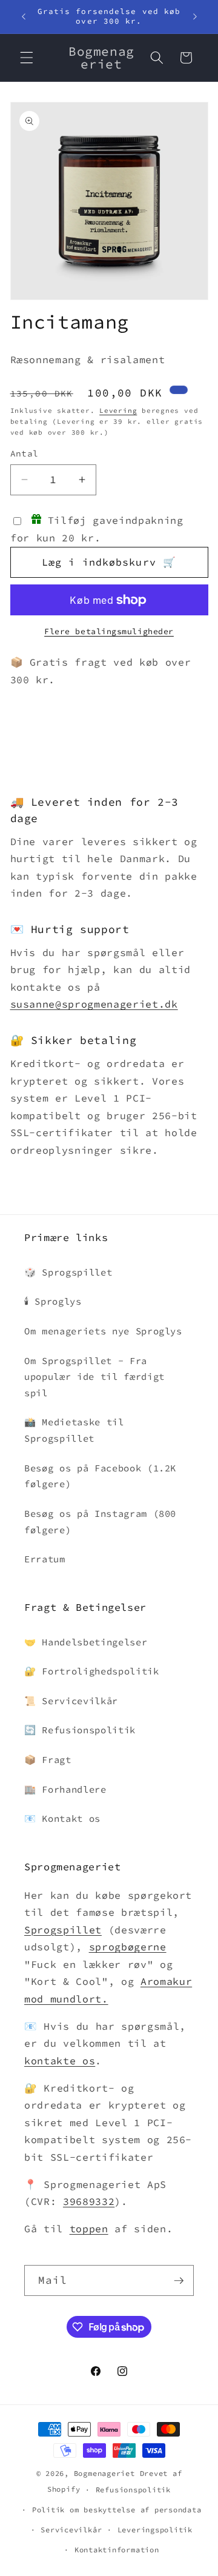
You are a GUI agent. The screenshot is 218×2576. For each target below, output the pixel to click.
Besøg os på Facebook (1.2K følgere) (100, 1476)
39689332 (89, 2202)
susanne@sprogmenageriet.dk (94, 1004)
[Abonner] (179, 2281)
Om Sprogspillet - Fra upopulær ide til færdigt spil (94, 1377)
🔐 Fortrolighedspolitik (92, 1671)
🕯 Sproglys (53, 1301)
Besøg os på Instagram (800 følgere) (100, 1522)
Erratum (45, 1559)
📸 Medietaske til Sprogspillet (74, 1430)
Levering (118, 410)
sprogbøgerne (128, 1947)
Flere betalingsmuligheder (109, 631)
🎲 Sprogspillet (68, 1272)
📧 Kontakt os (62, 1818)
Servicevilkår (71, 2530)
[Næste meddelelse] (195, 16)
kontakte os (60, 2061)
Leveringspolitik (155, 2530)
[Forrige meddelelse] (24, 16)
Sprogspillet (63, 1930)
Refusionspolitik (133, 2490)
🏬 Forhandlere (65, 1789)
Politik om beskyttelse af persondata (117, 2510)
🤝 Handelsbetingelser (86, 1642)
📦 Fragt (48, 1760)
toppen (89, 2229)
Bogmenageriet (104, 2473)
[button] (27, 58)
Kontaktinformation (117, 2550)
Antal (25, 453)
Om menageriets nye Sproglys (103, 1331)
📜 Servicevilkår (71, 1701)
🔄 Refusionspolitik (80, 1730)
